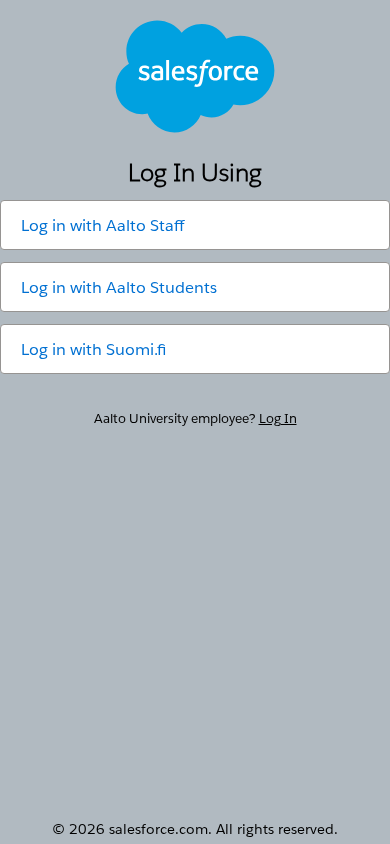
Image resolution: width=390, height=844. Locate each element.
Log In (278, 418)
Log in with (102, 225)
